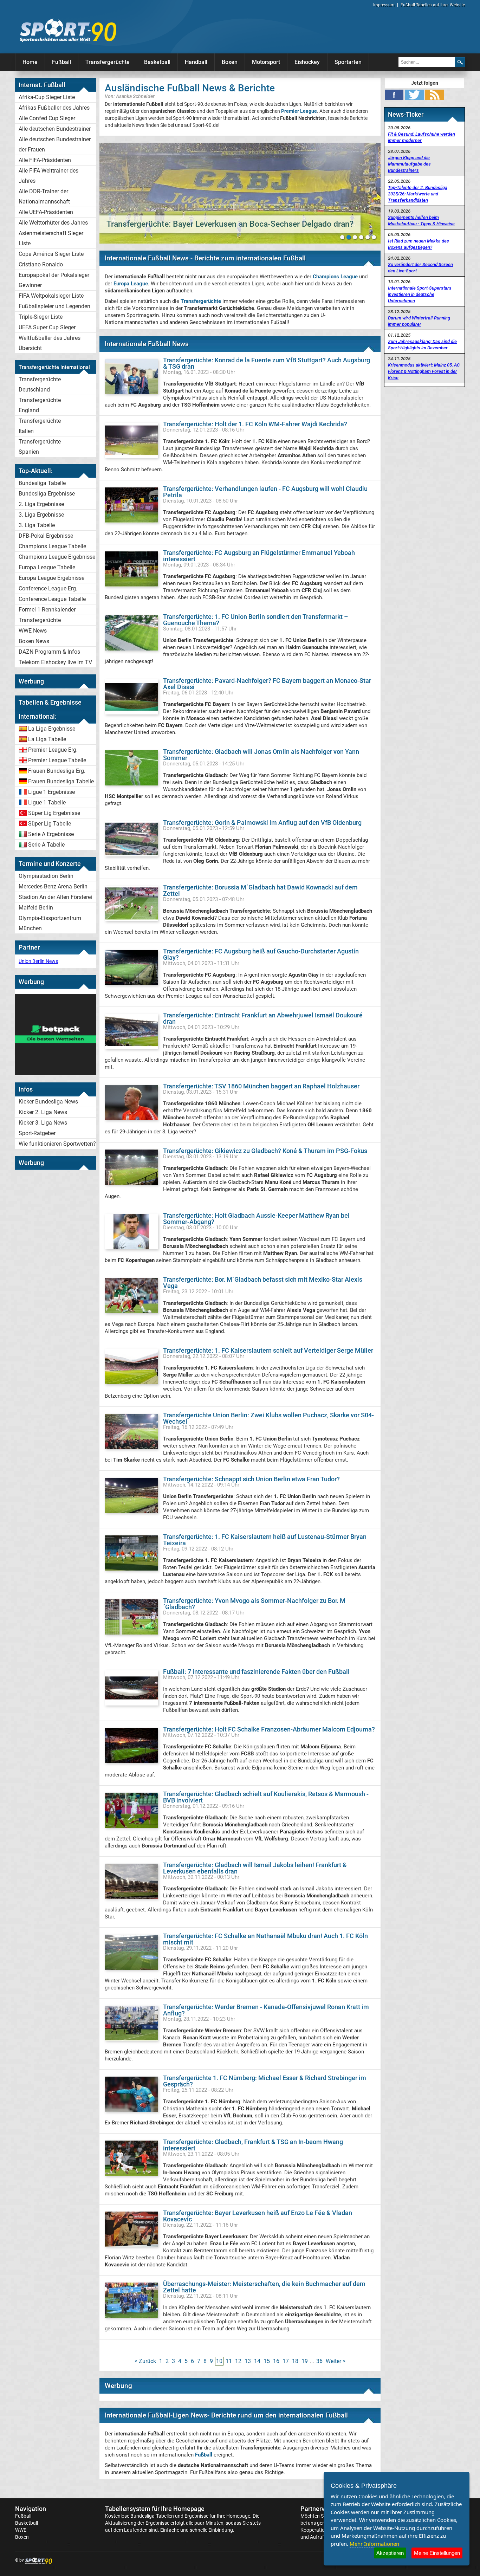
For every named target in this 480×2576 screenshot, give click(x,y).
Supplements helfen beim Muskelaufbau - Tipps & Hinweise (421, 221)
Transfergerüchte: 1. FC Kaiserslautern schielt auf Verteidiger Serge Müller (268, 1350)
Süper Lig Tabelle (50, 824)
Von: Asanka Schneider (130, 96)
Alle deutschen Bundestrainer (55, 129)
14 (257, 2361)
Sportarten (348, 62)
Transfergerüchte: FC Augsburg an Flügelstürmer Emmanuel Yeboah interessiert (259, 556)
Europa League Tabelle (47, 567)
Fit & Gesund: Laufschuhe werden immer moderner (421, 137)
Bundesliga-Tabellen (152, 2516)
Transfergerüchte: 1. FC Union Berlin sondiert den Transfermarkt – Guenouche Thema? (256, 620)
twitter (414, 95)
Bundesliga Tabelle (42, 483)
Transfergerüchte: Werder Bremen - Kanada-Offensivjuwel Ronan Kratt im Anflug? (266, 2010)
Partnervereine (322, 2509)
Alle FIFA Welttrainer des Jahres (48, 176)
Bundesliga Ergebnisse (47, 494)
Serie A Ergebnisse (51, 834)
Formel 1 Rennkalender (47, 610)
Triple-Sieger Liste (41, 317)
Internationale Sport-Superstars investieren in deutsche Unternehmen (420, 294)
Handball (196, 62)
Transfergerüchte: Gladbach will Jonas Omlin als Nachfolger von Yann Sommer (261, 755)
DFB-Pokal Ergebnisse (46, 536)
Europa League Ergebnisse (51, 578)
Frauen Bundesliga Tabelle (61, 781)
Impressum (384, 5)
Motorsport (266, 62)
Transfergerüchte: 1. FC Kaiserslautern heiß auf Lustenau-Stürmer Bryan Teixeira (265, 1540)
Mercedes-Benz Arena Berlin (53, 886)
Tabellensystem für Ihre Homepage (155, 2509)
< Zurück (145, 2361)
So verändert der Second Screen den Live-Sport (420, 268)
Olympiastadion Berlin (46, 876)
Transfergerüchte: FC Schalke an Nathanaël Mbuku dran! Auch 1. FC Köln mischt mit (265, 1939)
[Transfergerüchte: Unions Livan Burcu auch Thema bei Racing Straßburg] (240, 193)
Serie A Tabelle (46, 845)
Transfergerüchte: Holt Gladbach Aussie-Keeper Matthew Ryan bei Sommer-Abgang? (256, 1219)
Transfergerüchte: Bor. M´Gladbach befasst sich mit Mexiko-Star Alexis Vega (263, 1283)
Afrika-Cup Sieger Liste (47, 97)
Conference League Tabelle (52, 599)
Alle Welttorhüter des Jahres (53, 223)
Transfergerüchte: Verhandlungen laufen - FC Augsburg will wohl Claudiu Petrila (265, 492)
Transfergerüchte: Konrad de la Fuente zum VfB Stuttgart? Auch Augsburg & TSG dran (267, 363)
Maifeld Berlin (36, 908)
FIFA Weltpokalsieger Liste (51, 296)
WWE (21, 2530)
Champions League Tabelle (52, 546)
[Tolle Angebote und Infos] (56, 1073)
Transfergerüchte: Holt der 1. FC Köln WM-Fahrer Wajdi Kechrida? (255, 424)
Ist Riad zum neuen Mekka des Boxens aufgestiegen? (419, 244)
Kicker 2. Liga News (43, 1112)
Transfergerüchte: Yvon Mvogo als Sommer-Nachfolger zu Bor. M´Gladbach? (254, 1604)
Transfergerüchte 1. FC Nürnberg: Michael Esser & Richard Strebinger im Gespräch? (265, 2081)
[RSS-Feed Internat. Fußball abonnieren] (434, 95)
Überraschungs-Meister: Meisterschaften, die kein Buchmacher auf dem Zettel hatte (264, 2287)
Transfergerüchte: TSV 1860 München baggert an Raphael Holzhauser (261, 1086)
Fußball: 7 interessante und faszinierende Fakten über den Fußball (256, 1672)
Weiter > (336, 2361)
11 (229, 2361)
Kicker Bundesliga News (48, 1102)
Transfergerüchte (108, 62)
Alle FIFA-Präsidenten (45, 160)
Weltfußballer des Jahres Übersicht (50, 343)
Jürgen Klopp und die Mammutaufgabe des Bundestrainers (409, 164)
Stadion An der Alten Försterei (55, 897)
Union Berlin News (38, 961)
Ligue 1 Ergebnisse (51, 792)
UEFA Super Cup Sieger (47, 327)
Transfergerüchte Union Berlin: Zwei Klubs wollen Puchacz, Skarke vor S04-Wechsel (268, 1418)
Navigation (31, 2509)
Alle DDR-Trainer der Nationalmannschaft (44, 196)
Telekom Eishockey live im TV (55, 662)
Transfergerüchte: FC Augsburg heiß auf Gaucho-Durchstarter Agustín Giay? (261, 954)
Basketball (157, 62)
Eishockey (307, 62)
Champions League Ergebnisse (57, 557)
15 (267, 2361)
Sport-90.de (68, 30)
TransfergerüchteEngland (40, 405)
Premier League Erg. (53, 750)
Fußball (61, 62)
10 (219, 2361)
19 (305, 2361)
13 (248, 2361)
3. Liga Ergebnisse (41, 515)
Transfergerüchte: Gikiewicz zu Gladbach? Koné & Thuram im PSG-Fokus (265, 1151)
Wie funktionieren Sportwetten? (57, 1144)
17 (286, 2361)
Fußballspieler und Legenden (54, 306)
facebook (394, 95)
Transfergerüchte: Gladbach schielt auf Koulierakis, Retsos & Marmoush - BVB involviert (266, 1797)
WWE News (33, 631)
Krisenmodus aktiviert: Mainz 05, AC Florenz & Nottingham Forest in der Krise (424, 371)
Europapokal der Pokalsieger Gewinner (54, 280)
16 (276, 2361)
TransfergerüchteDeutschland (40, 384)
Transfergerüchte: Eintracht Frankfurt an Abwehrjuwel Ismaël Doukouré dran (263, 1018)
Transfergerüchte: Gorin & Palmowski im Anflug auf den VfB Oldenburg (262, 823)
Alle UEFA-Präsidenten (46, 212)
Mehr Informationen (374, 2544)
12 (238, 2361)
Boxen (230, 62)
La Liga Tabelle (47, 739)
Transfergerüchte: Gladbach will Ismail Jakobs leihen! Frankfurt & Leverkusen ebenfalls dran (255, 1868)
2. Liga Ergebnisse (41, 504)
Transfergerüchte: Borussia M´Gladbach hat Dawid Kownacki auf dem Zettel (260, 890)
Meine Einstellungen (437, 2553)
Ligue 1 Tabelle (47, 802)
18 (295, 2361)
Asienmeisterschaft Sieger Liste (51, 238)
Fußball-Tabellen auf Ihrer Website (433, 5)
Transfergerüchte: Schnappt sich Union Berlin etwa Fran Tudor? (251, 1479)
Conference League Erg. (48, 588)
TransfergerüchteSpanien (40, 447)
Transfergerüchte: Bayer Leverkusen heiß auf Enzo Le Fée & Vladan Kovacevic (258, 2216)
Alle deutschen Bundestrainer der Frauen (55, 144)
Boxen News (34, 641)
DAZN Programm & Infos (49, 652)
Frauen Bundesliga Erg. (57, 771)
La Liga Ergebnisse (52, 729)
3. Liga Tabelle (37, 525)
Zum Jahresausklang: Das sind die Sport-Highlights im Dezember (422, 345)
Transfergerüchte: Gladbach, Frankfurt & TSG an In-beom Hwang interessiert (253, 2145)
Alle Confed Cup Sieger (47, 118)
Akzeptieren (390, 2553)
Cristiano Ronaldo (41, 264)
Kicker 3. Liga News (43, 1123)
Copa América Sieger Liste (51, 254)
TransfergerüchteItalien (40, 426)
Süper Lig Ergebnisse (54, 813)
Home (30, 62)
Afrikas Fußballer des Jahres (54, 108)
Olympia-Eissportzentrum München (50, 923)
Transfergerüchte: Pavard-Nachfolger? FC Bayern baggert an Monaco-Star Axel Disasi (267, 684)
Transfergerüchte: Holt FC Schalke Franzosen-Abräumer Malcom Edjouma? (269, 1729)
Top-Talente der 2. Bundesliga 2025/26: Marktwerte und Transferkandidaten (418, 194)
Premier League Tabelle (57, 760)
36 (319, 2361)
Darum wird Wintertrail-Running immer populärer (419, 321)
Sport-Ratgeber (37, 1133)
